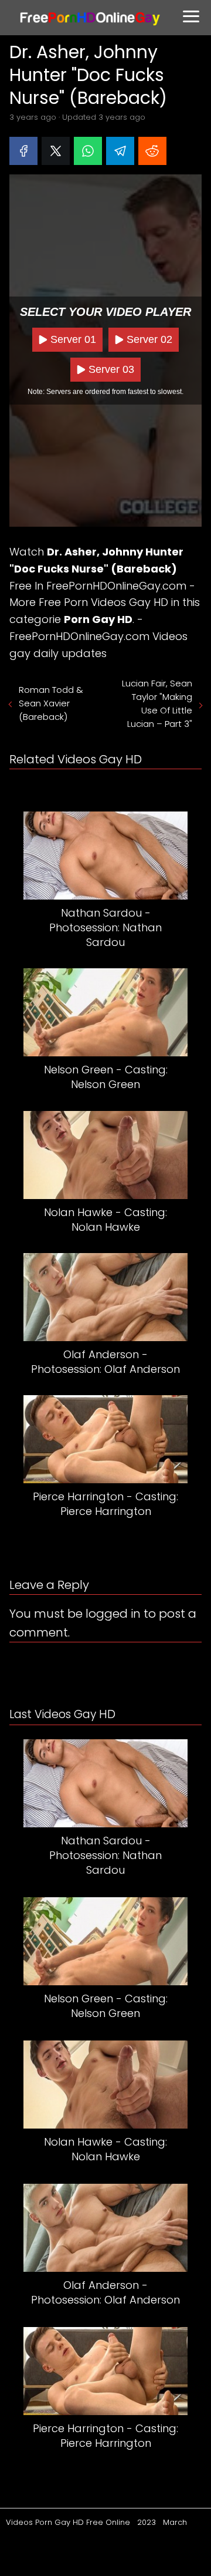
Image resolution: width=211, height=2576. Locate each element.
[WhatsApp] (88, 151)
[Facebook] (23, 151)
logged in (113, 1614)
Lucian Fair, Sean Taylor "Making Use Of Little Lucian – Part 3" (157, 703)
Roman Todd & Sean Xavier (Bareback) (51, 703)
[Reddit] (152, 151)
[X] (56, 151)
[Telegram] (120, 151)
